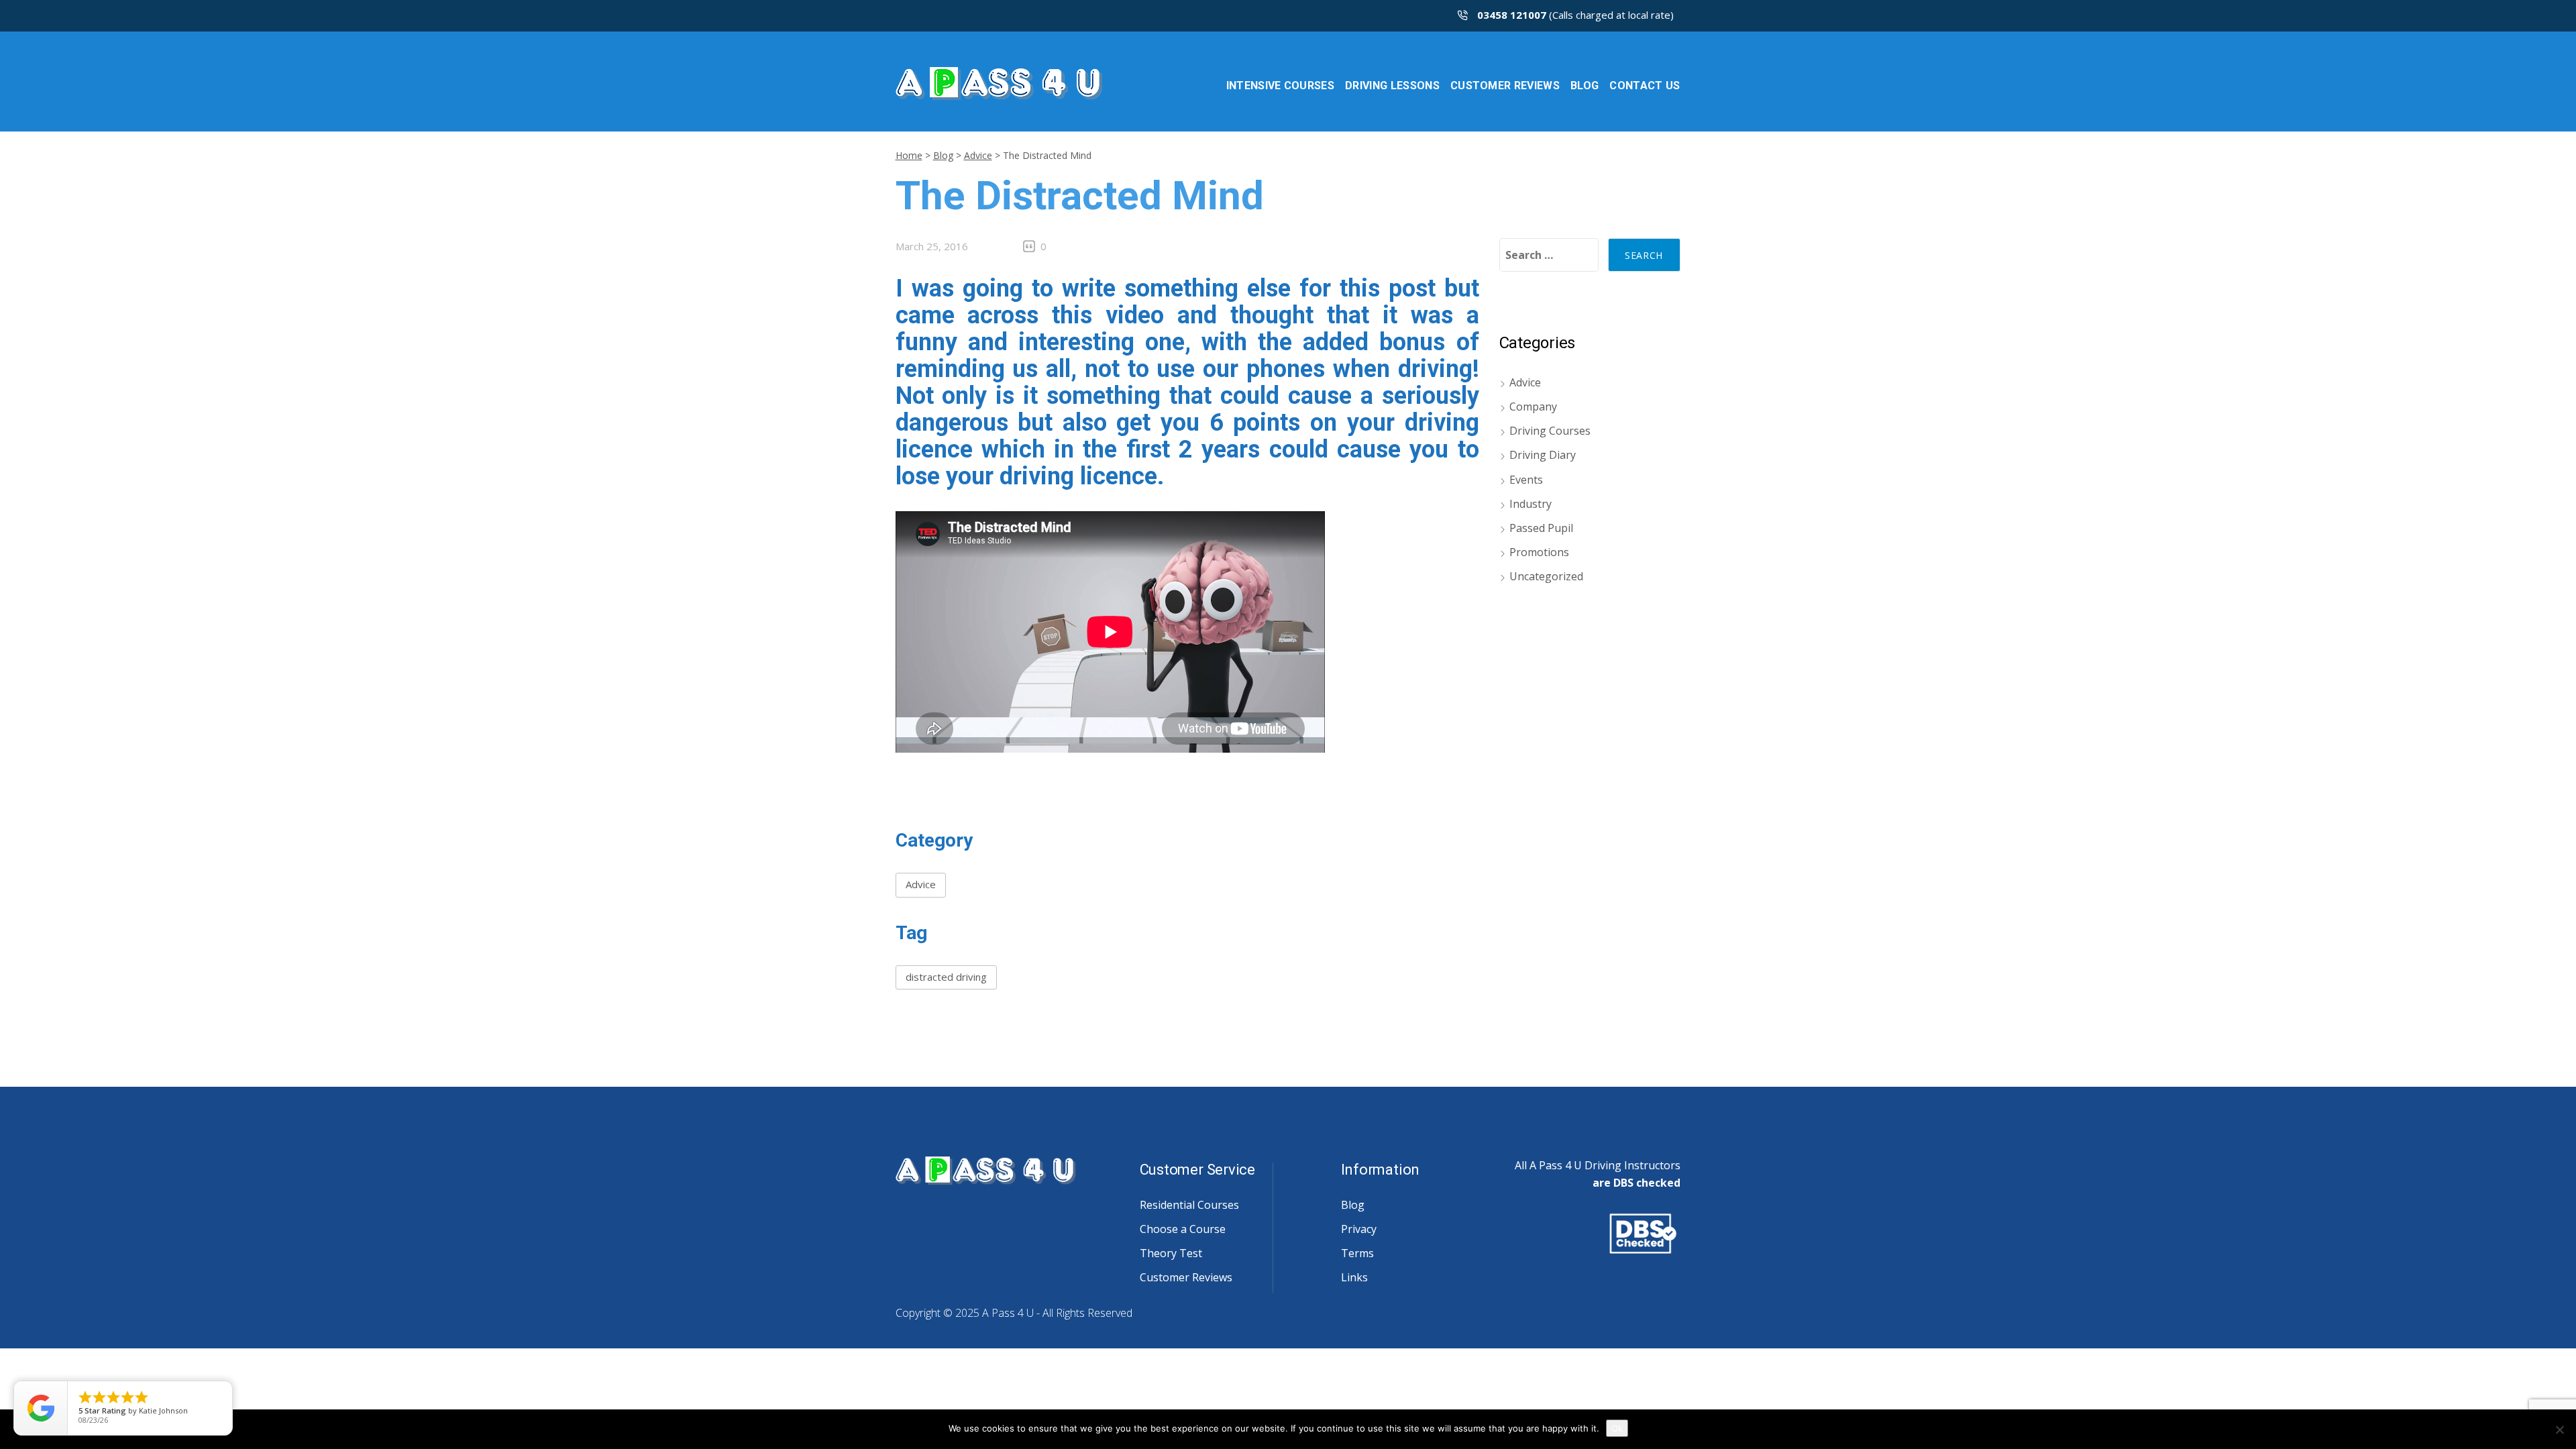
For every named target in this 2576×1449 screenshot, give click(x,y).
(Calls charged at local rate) (1575, 15)
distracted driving (946, 977)
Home (909, 155)
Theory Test (1171, 1253)
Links (1354, 1277)
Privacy (1359, 1229)
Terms (1357, 1253)
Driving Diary (1543, 455)
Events (1526, 480)
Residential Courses (1189, 1205)
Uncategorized (1546, 576)
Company (1533, 407)
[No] (2559, 1430)
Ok (1617, 1428)
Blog (943, 155)
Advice (978, 155)
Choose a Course (1183, 1229)
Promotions (1539, 552)
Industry (1531, 504)
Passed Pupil (1541, 528)
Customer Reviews (1186, 1277)
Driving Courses (1550, 431)
